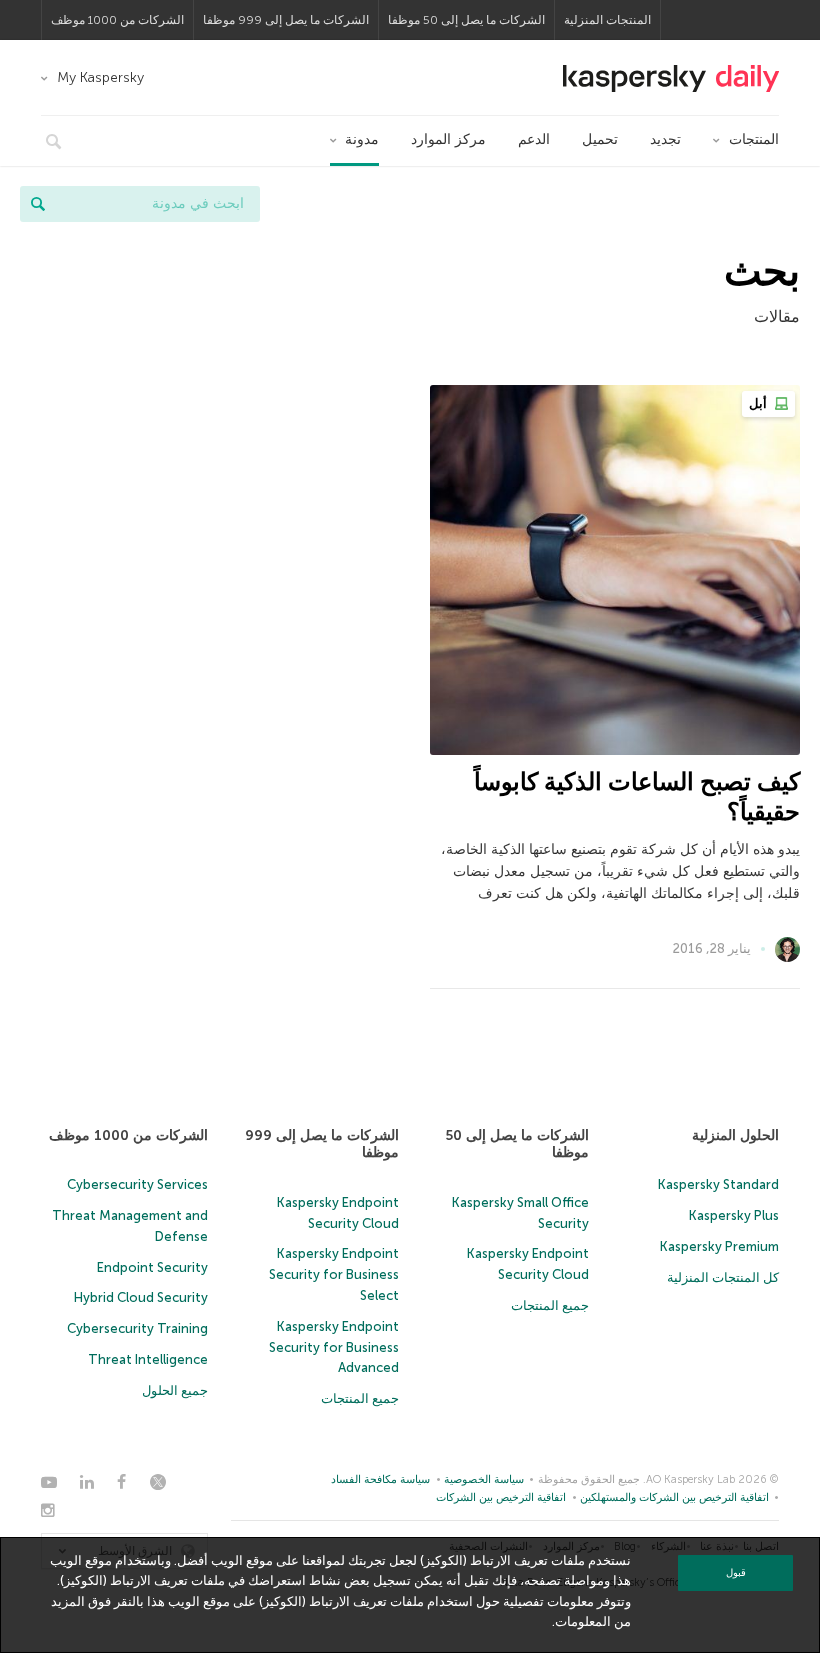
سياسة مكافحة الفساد (380, 1479)
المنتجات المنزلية (607, 20)
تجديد (665, 139)
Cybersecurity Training (137, 1328)
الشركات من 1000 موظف (117, 20)
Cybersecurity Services (137, 1184)
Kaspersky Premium (719, 1246)
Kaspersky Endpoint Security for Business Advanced (334, 1347)
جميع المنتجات (550, 1305)
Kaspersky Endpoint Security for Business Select (334, 1274)
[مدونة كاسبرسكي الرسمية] (671, 78)
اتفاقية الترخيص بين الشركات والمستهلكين (674, 1497)
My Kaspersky (100, 77)
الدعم (534, 139)
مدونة (362, 139)
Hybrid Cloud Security (141, 1297)
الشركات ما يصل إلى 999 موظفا (286, 20)
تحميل (600, 139)
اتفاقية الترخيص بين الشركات (501, 1497)
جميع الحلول (175, 1390)
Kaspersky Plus (734, 1215)
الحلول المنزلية (735, 1135)
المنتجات (754, 139)
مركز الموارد (448, 139)
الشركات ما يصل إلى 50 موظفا (466, 20)
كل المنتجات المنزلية (723, 1277)
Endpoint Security (152, 1267)
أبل (759, 403)
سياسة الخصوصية (484, 1479)
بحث (38, 204)
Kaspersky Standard (718, 1184)
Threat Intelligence (148, 1359)
